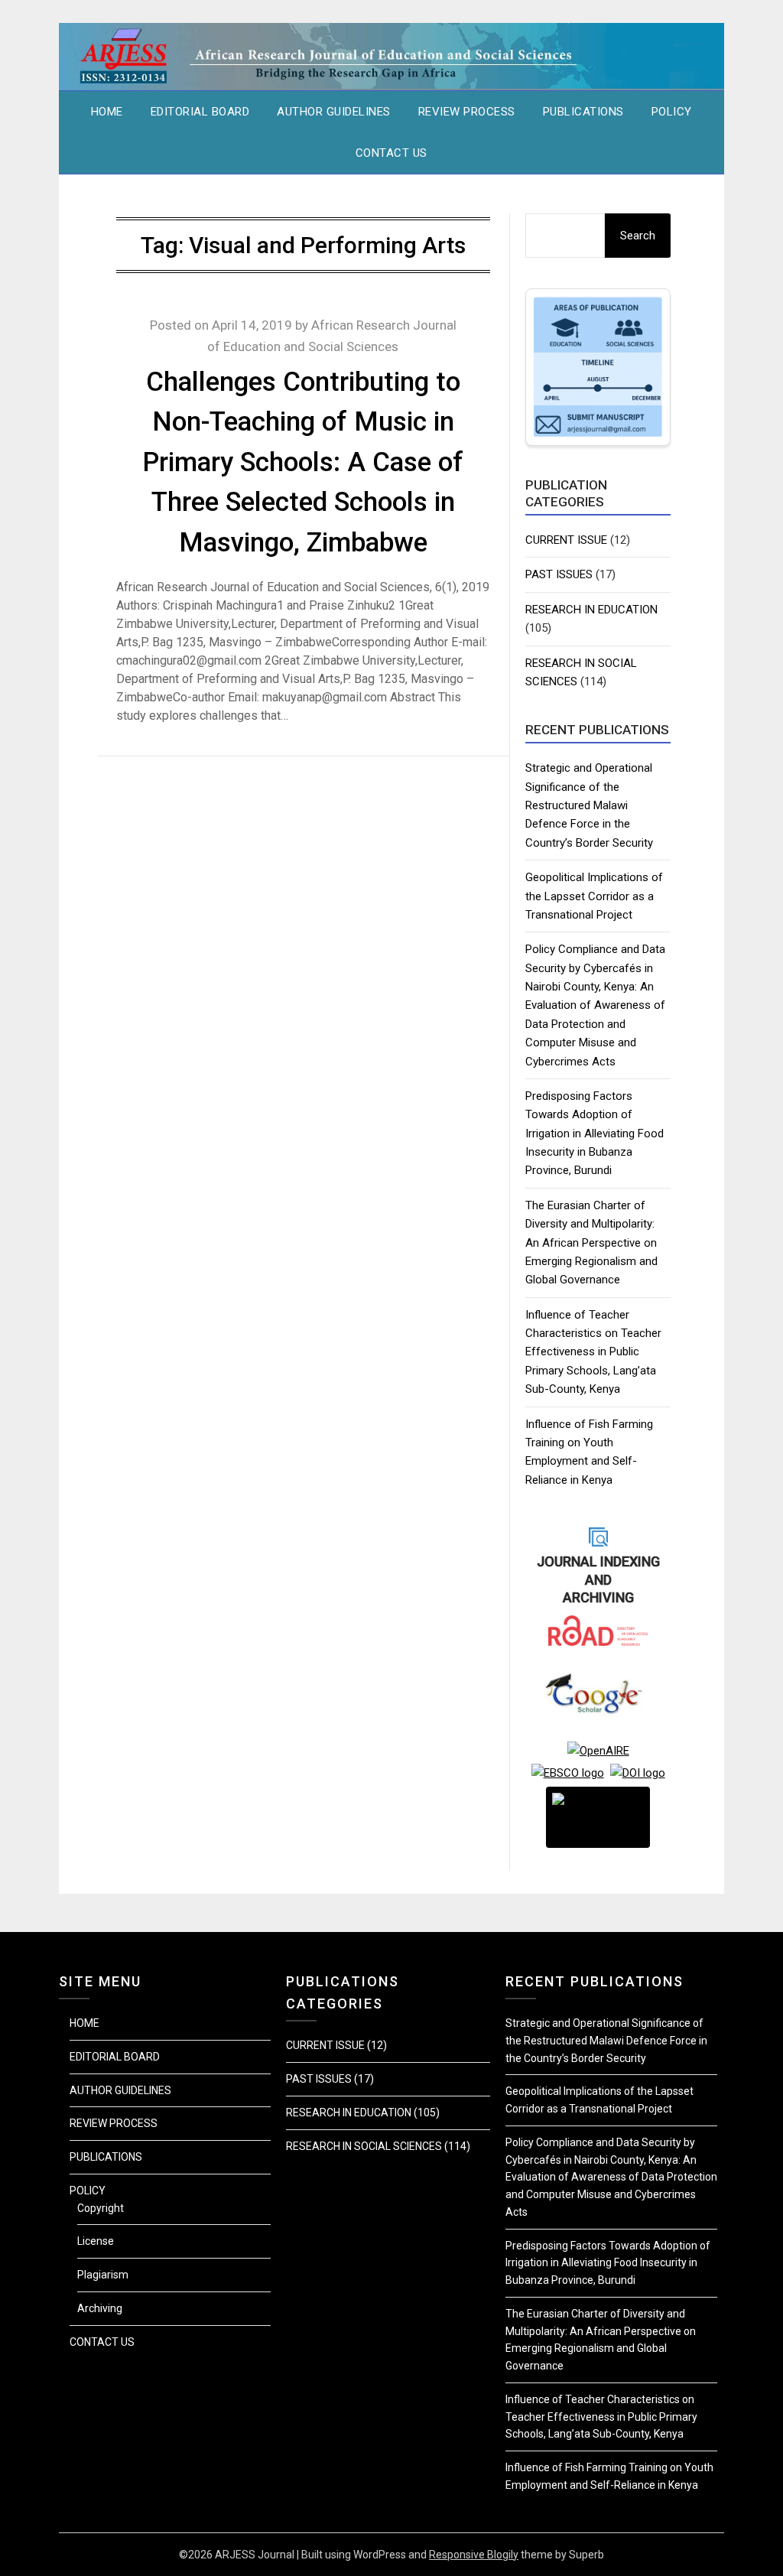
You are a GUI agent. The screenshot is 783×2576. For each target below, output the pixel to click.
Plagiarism (103, 2275)
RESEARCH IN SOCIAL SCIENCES (364, 2146)
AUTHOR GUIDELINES (334, 112)
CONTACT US (391, 153)
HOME (107, 112)
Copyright (101, 2208)
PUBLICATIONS (583, 112)
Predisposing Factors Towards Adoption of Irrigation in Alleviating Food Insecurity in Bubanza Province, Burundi (595, 1134)
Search (638, 236)
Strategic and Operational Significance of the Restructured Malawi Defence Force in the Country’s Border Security (589, 805)
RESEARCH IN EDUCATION (591, 610)
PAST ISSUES (559, 574)
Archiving (100, 2308)
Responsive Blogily (474, 2555)
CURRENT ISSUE (566, 540)
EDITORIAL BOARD (200, 112)
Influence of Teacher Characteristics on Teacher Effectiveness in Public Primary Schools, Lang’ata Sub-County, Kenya (593, 1352)
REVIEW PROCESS (467, 112)
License (96, 2241)
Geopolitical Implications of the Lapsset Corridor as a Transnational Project (594, 896)
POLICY (672, 112)
